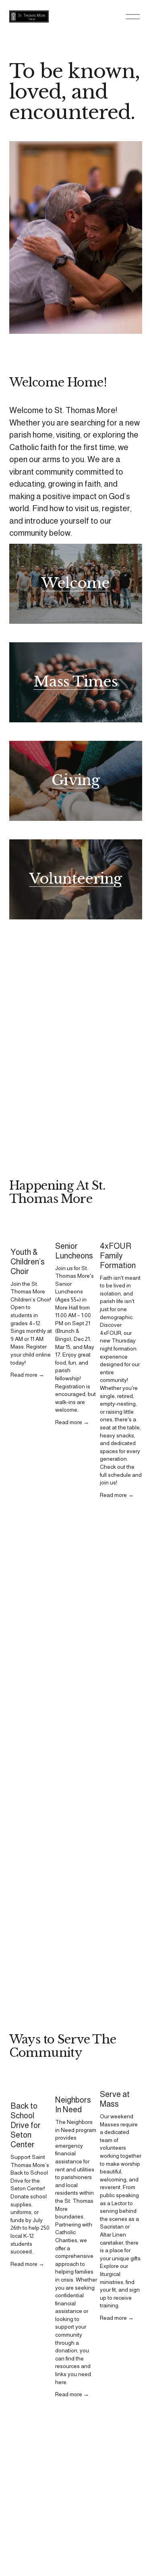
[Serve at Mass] (121, 2080)
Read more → (27, 1375)
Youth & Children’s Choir (28, 1262)
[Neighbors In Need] (76, 2083)
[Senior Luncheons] (76, 1229)
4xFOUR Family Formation (118, 1256)
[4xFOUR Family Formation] (121, 1229)
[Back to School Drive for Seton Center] (32, 2086)
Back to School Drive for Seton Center (26, 2125)
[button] (128, 1214)
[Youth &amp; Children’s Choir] (32, 1232)
